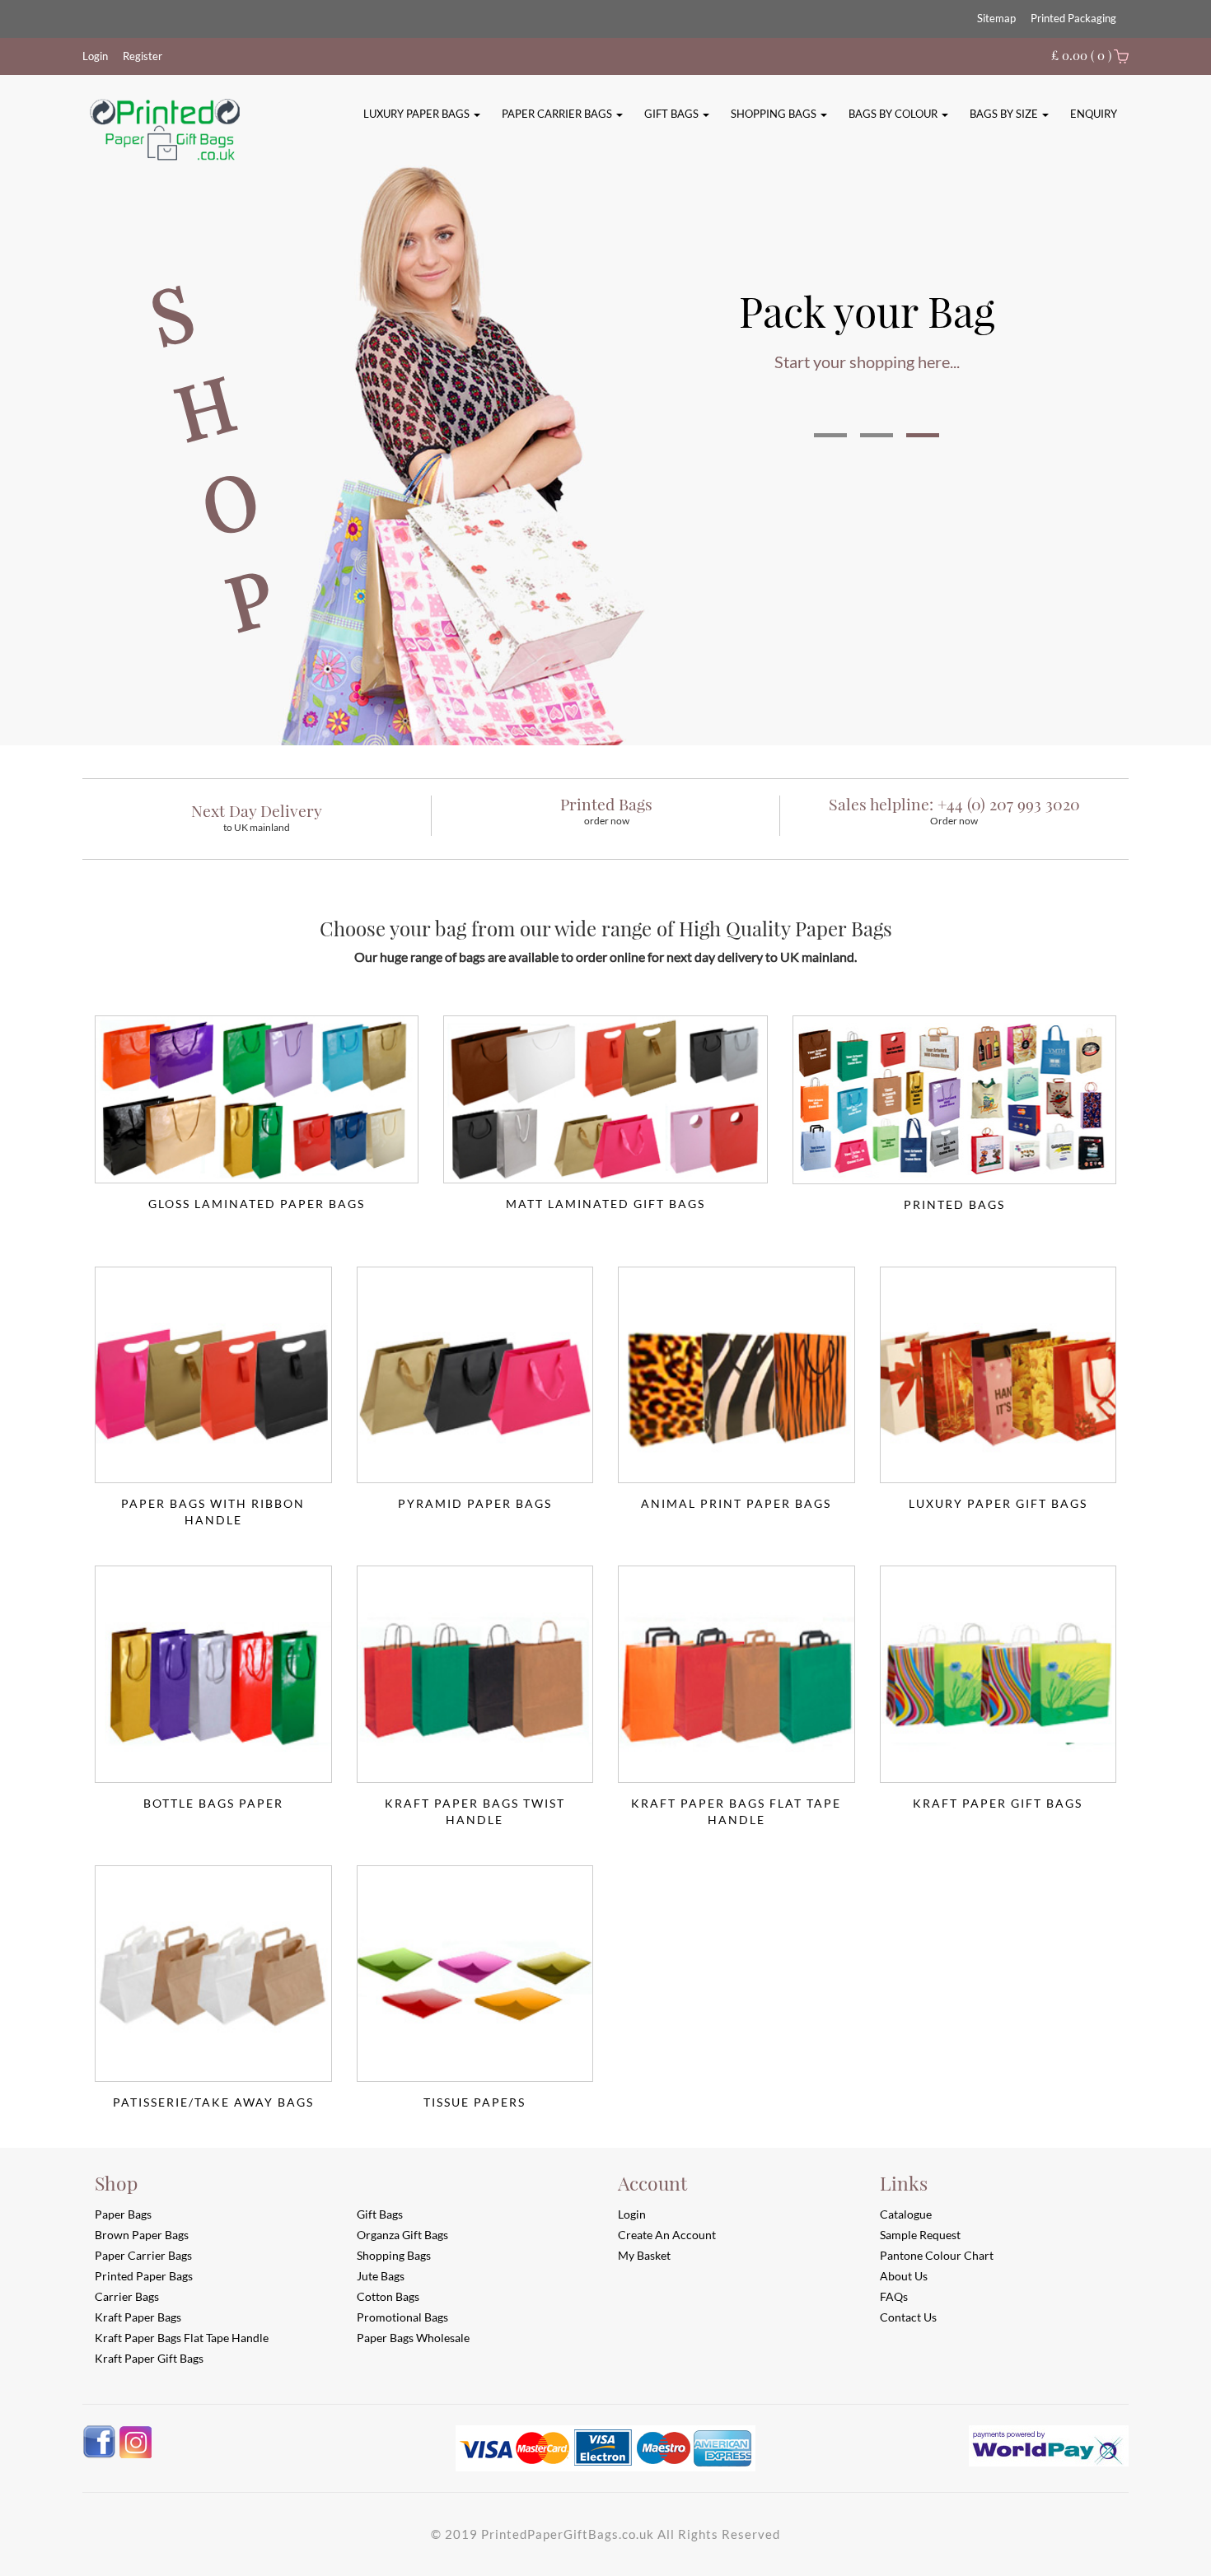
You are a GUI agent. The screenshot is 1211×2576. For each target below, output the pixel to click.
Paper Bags (123, 2214)
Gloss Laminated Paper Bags (257, 1204)
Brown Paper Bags (142, 2235)
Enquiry (1094, 114)
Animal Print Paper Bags (736, 1503)
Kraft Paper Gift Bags (998, 1803)
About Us (904, 2276)
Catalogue (906, 2214)
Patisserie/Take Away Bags (213, 2102)
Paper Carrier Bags (558, 114)
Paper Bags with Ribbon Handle (213, 1504)
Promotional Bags (402, 2317)
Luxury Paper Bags (418, 114)
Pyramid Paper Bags (475, 1503)
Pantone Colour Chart (937, 2255)
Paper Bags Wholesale (413, 2338)
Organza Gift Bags (402, 2235)
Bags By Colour (894, 114)
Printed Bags (954, 1204)
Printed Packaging (1073, 18)
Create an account (667, 2235)
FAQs (894, 2296)
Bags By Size (1005, 114)
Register (143, 56)
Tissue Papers (475, 2102)
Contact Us (908, 2317)
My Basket (644, 2255)
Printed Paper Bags (144, 2276)
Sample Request (920, 2235)
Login (95, 56)
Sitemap (996, 18)
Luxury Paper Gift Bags (998, 1503)
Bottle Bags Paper (213, 1803)
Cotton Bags (388, 2296)
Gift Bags (673, 114)
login (632, 2214)
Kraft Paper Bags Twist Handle (475, 1804)
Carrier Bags (127, 2296)
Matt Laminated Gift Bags (605, 1204)
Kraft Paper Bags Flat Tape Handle (736, 1804)
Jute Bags (381, 2276)
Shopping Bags (775, 114)
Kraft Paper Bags (138, 2317)
